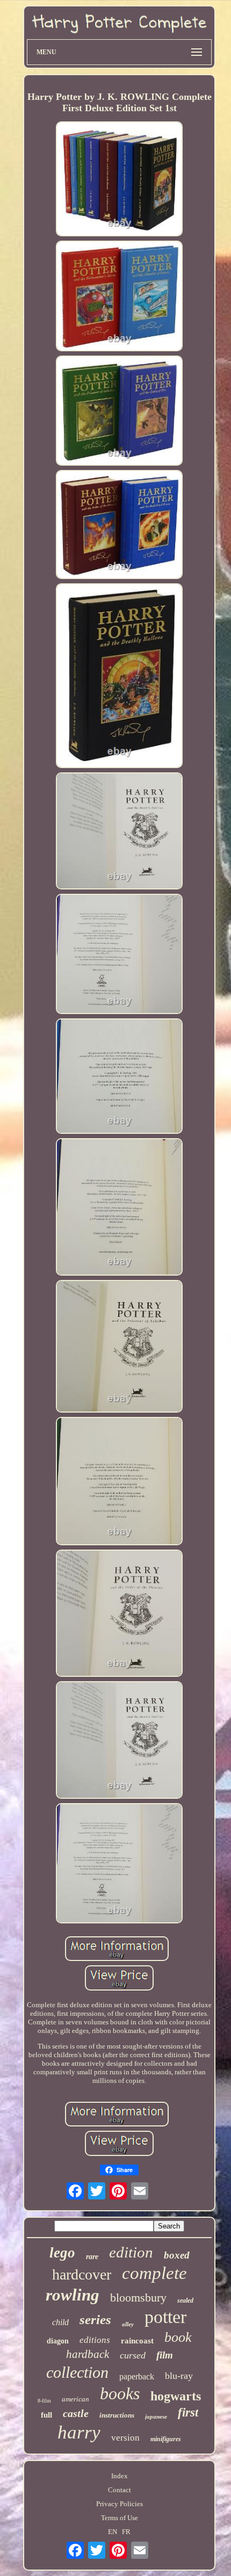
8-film (44, 2401)
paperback (137, 2376)
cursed (133, 2355)
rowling (73, 2295)
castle (76, 2413)
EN (113, 2532)
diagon (58, 2341)
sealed (185, 2300)
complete (154, 2273)
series (95, 2320)
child (60, 2322)
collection (77, 2372)
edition (131, 2252)
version (125, 2438)
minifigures (166, 2439)
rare (92, 2257)
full (46, 2415)
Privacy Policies (120, 2504)
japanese (156, 2416)
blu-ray (179, 2376)
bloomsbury (138, 2298)
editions (95, 2340)
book (178, 2337)
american (75, 2399)
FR (126, 2532)
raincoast (137, 2341)
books (120, 2393)
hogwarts (176, 2396)
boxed (177, 2255)
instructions (117, 2415)
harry (79, 2432)
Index (120, 2476)
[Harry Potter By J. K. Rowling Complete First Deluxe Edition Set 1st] (119, 180)
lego (62, 2253)
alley (128, 2324)
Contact (120, 2490)
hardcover (82, 2274)
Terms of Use (120, 2518)
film (165, 2355)
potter (165, 2317)
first (188, 2412)
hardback (88, 2354)
